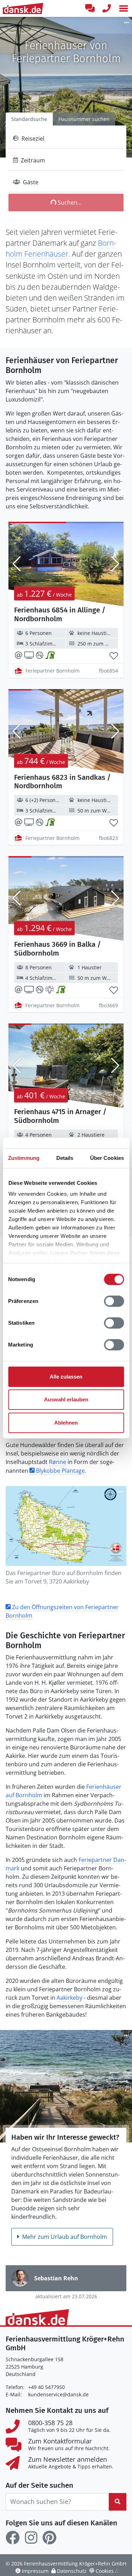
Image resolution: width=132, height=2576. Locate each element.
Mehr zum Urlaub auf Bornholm (65, 2237)
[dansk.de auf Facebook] (13, 2538)
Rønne (58, 1462)
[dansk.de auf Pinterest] (49, 2538)
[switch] (114, 1301)
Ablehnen (66, 1423)
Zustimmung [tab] (24, 1158)
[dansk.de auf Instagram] (31, 2538)
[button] (124, 8)
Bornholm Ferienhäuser (61, 248)
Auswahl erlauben (66, 1399)
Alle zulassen (66, 1377)
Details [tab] (65, 1158)
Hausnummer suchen (84, 119)
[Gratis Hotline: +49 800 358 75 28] (107, 8)
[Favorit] (114, 656)
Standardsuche (29, 119)
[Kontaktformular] (90, 8)
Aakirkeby (70, 1998)
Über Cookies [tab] (107, 1158)
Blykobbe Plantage (60, 1471)
